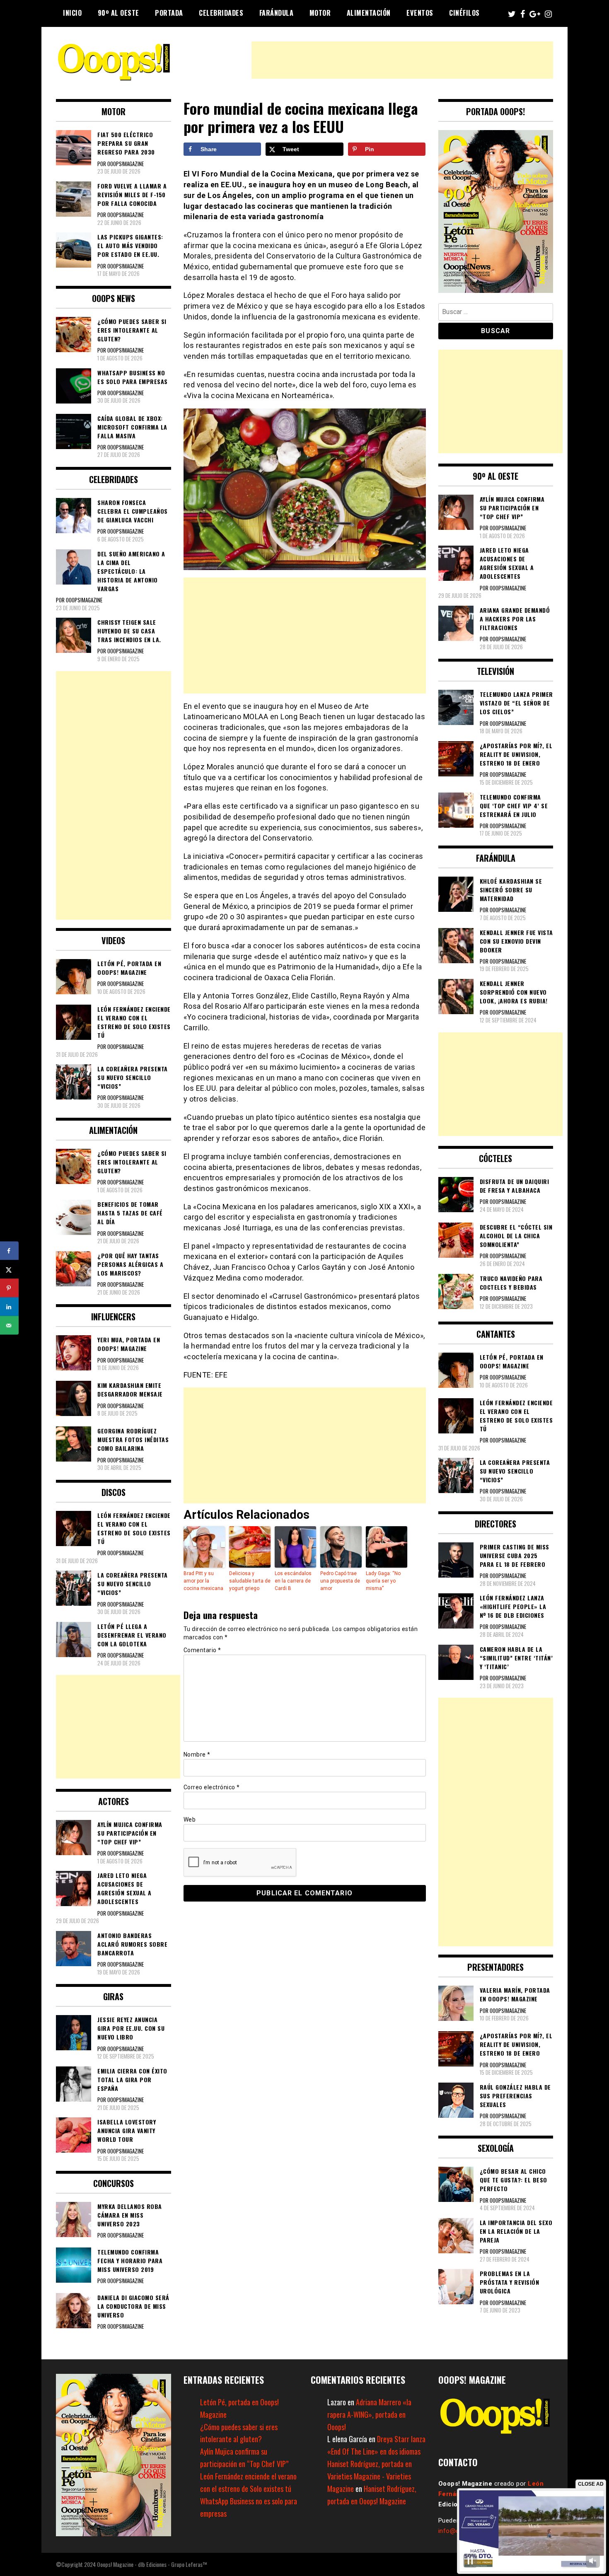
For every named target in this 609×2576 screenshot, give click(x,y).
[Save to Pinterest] (9, 1288)
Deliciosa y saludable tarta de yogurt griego (250, 1581)
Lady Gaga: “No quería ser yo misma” (383, 1581)
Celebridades (221, 13)
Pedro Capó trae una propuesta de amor (340, 1581)
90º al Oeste (118, 13)
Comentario (202, 1650)
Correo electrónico (212, 1787)
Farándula (277, 13)
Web (190, 1820)
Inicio (72, 13)
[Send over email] (9, 1325)
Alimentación (369, 13)
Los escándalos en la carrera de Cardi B (293, 1581)
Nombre (197, 1754)
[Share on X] (9, 1270)
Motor (320, 13)
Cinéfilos (464, 13)
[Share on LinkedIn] (9, 1307)
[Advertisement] (402, 60)
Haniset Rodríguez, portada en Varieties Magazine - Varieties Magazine (370, 2476)
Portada (169, 13)
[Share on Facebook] (9, 1251)
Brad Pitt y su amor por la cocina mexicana (203, 1581)
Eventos (420, 13)
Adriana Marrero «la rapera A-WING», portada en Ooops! (369, 2414)
